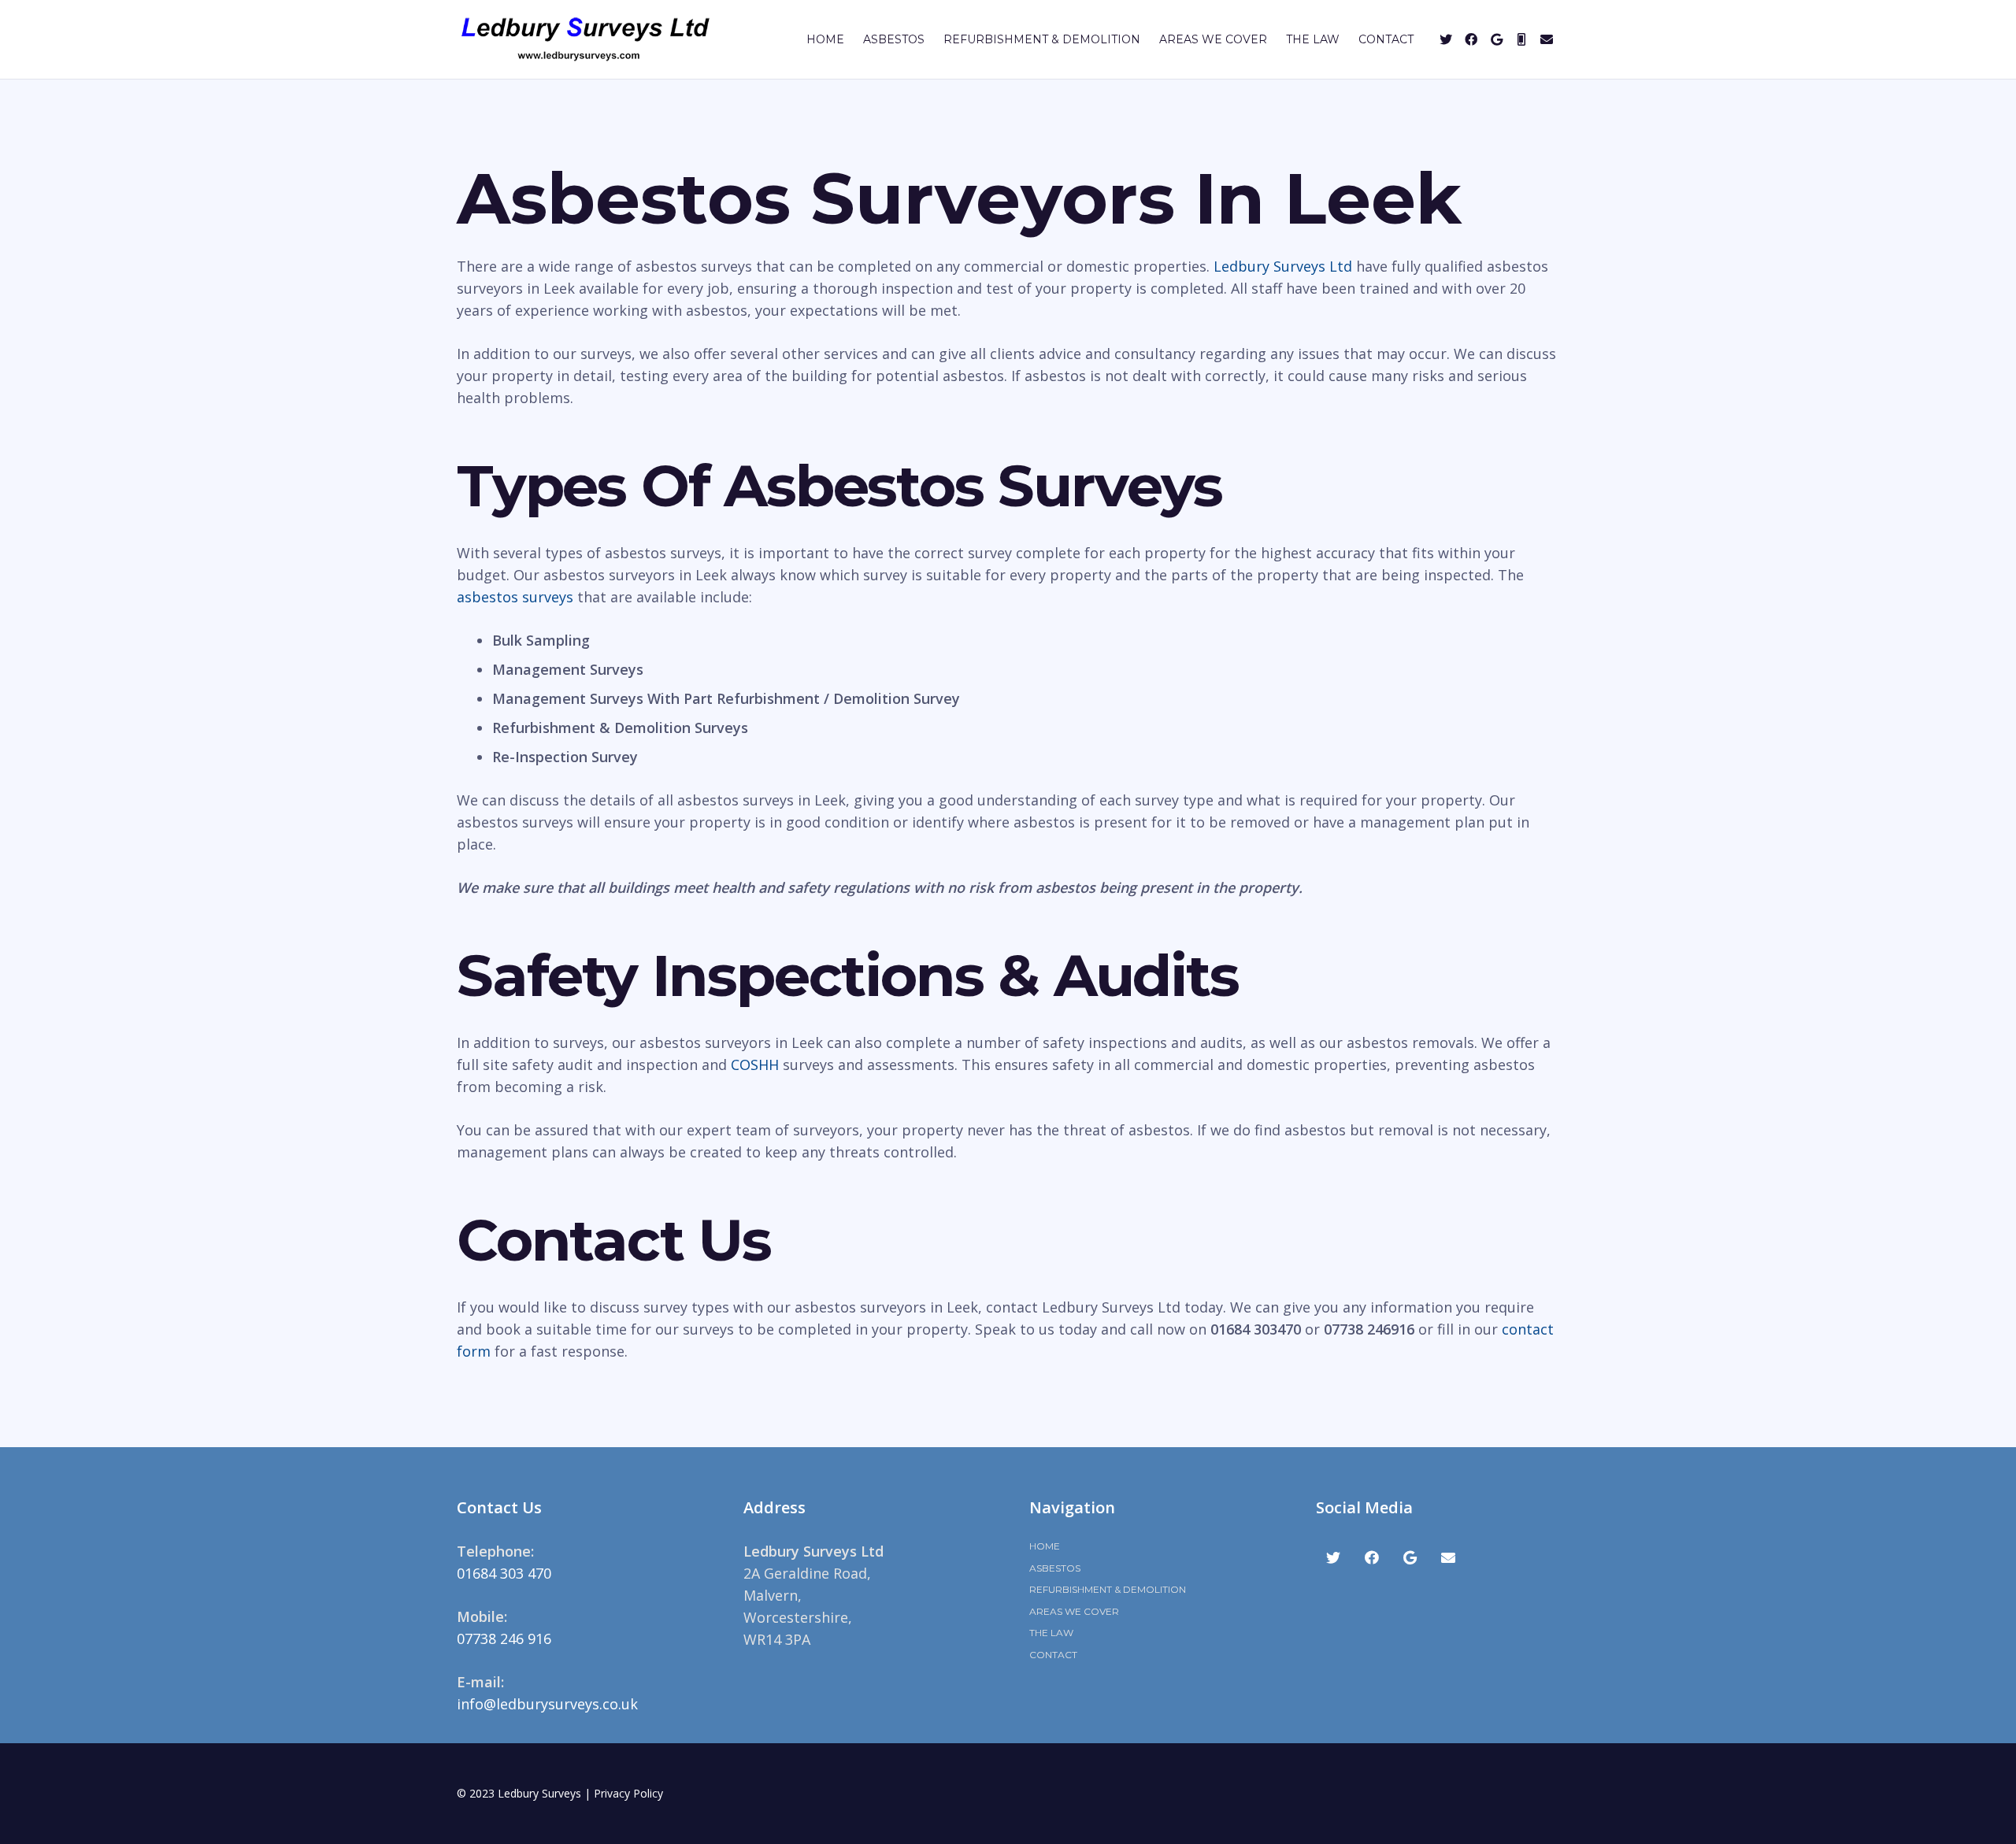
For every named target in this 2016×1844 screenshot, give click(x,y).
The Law (1051, 1633)
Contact (1053, 1655)
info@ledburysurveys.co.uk (547, 1704)
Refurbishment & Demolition (1108, 1589)
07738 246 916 (504, 1638)
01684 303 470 (504, 1573)
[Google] (1496, 39)
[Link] (586, 39)
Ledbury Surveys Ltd (1283, 266)
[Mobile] (1521, 39)
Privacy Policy (628, 1793)
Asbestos (1055, 1568)
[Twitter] (1446, 39)
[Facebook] (1471, 39)
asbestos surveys (515, 597)
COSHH (755, 1065)
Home (1045, 1546)
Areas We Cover (1074, 1611)
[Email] (1547, 39)
